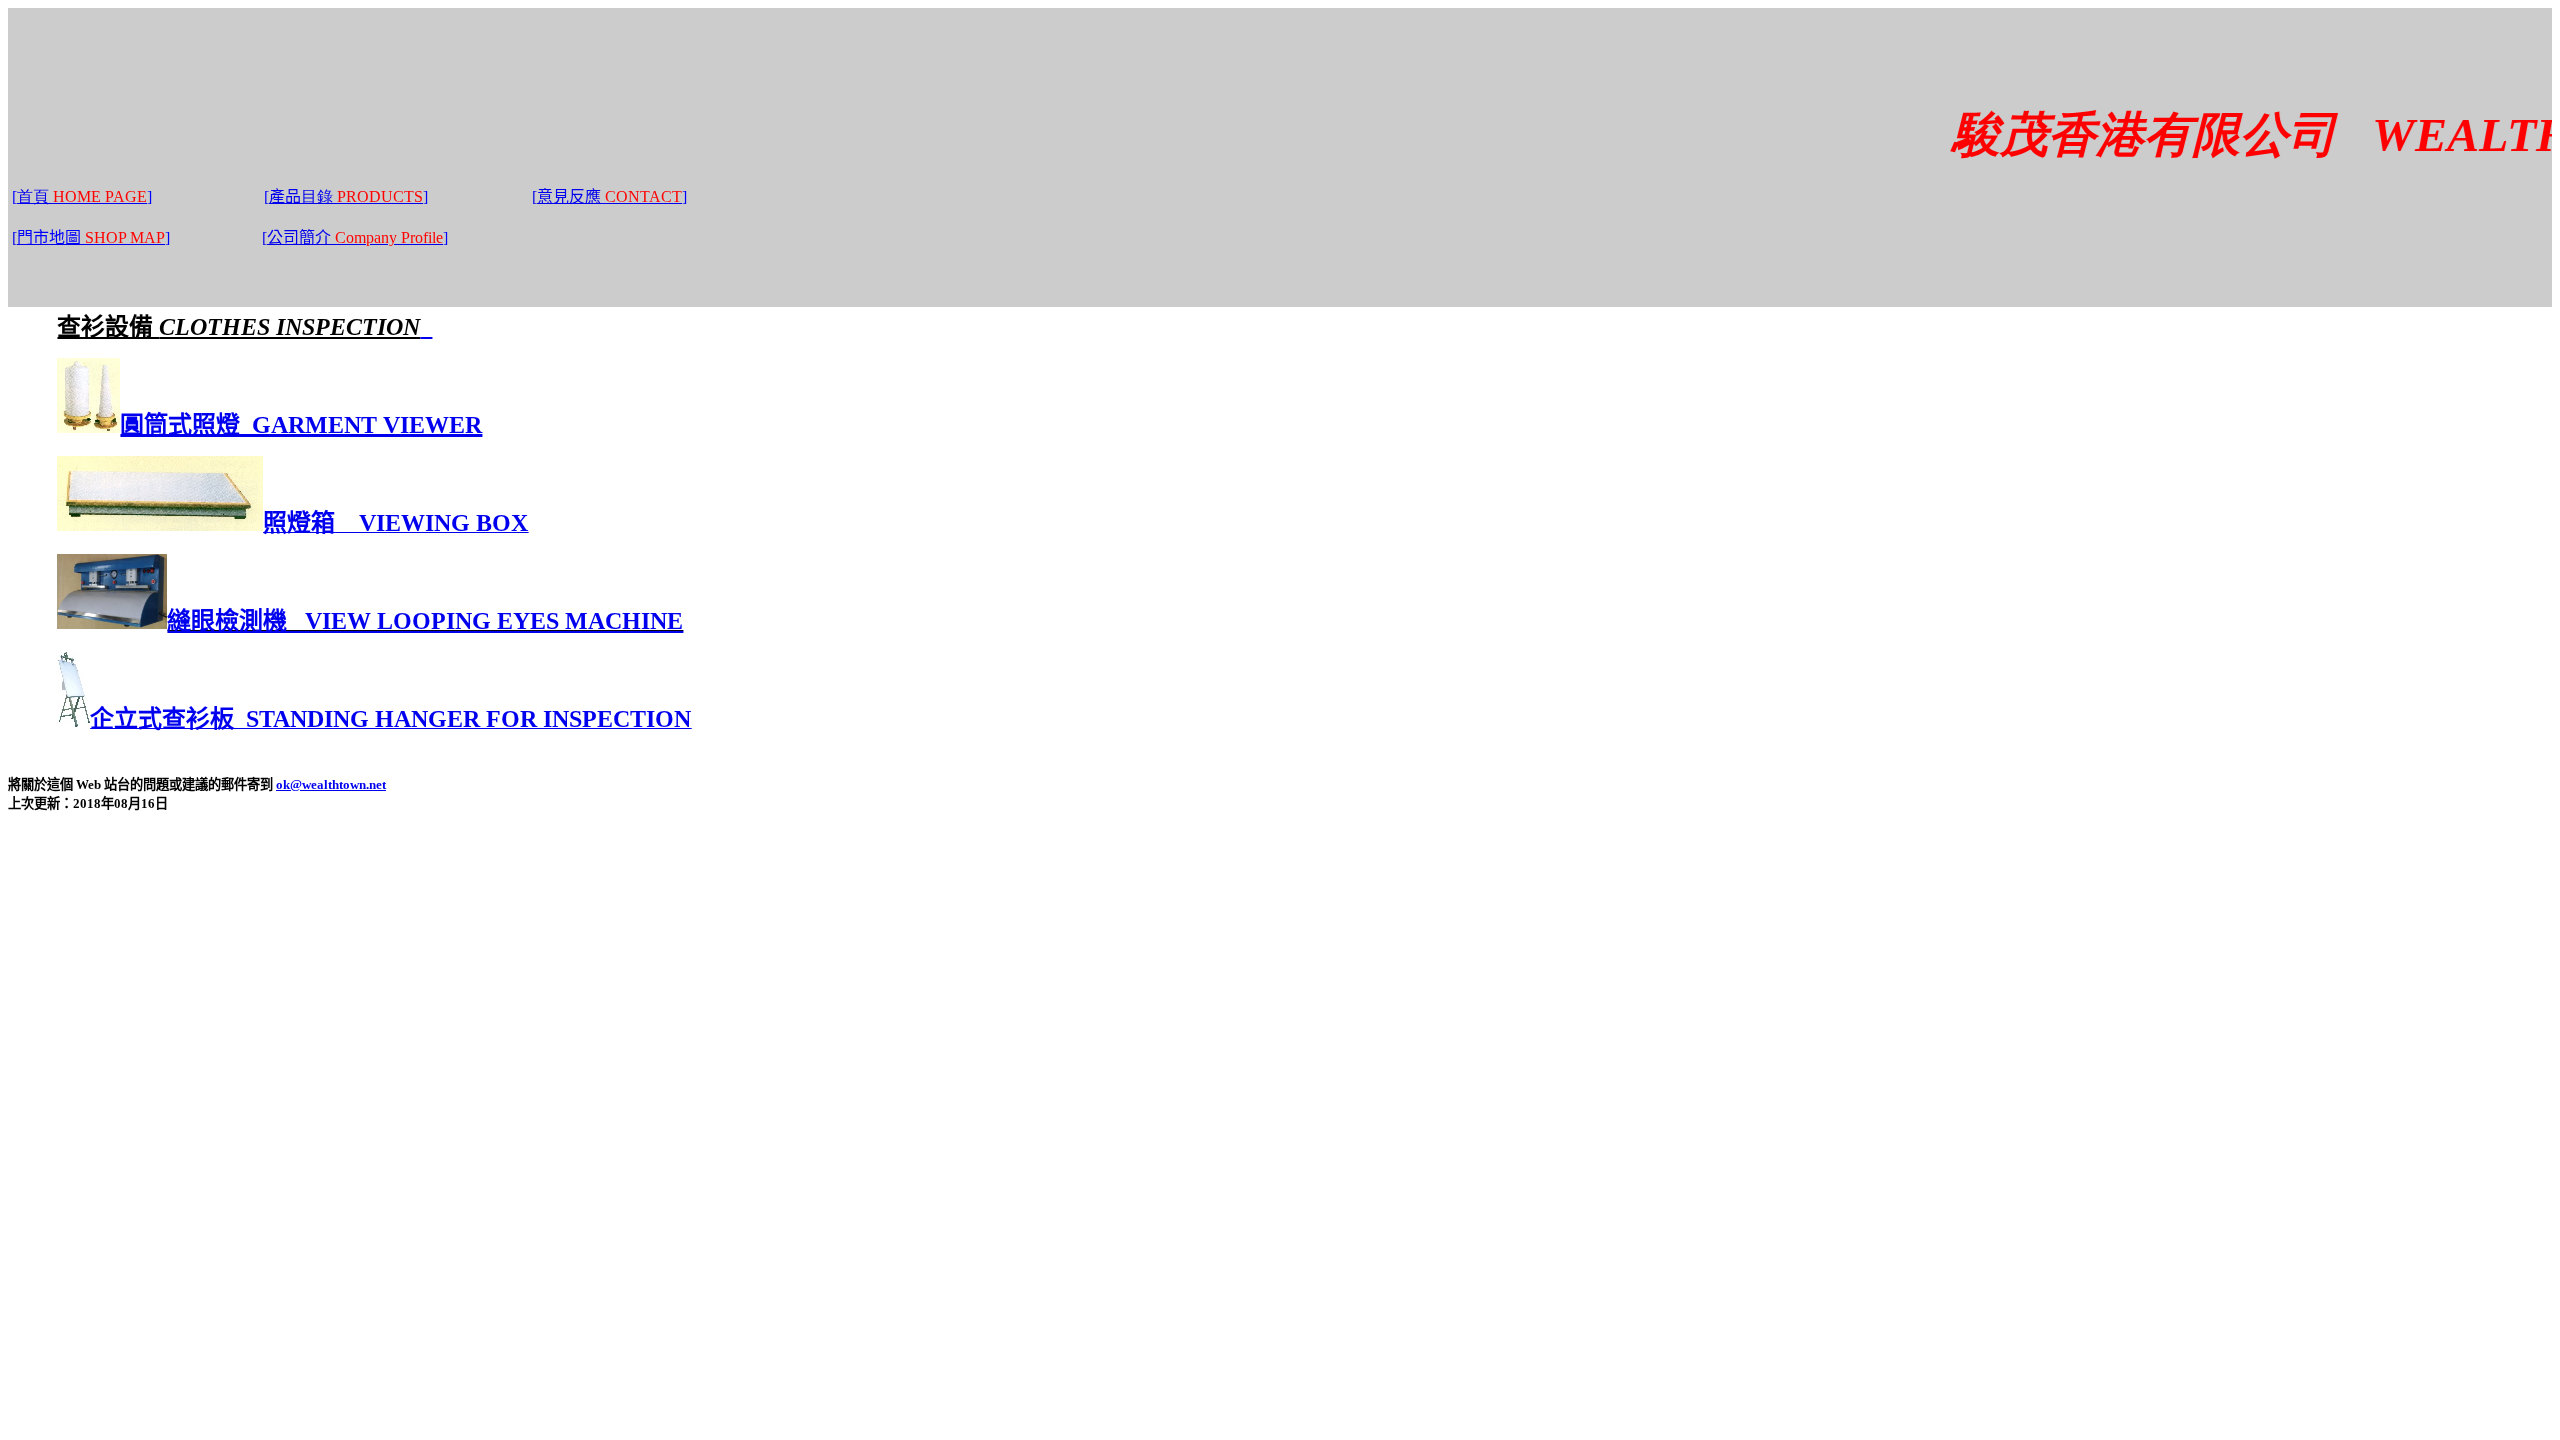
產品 (303, 196)
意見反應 (612, 196)
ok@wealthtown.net (331, 784)
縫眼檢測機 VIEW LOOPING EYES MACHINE (425, 621)
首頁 (33, 196)
